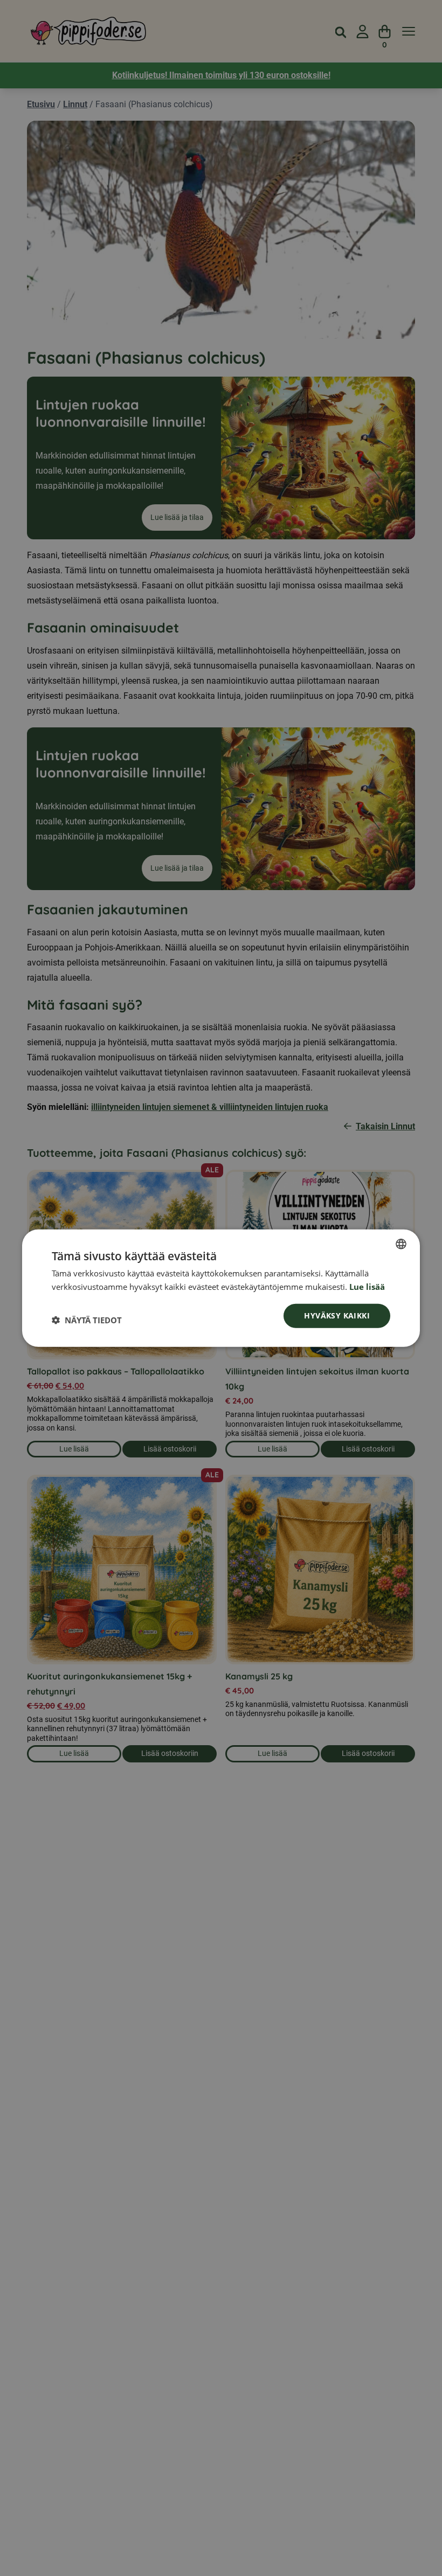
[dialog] (221, 1288)
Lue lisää (367, 1286)
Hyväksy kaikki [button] (337, 1315)
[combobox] (401, 1244)
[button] (87, 1320)
